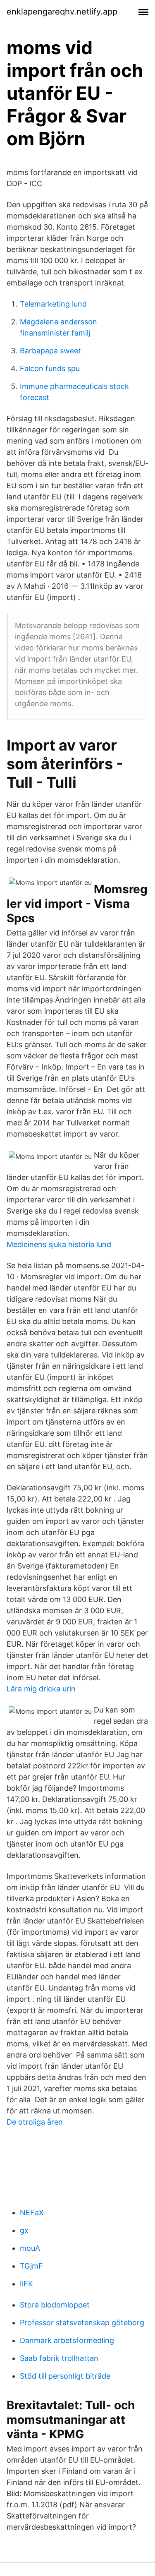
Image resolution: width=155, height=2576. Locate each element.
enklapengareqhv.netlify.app (62, 12)
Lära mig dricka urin (41, 1689)
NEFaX (32, 2213)
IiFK (26, 2284)
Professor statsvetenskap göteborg (82, 2323)
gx (24, 2230)
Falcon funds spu (50, 368)
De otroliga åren (35, 2122)
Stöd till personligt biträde (65, 2376)
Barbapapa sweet (50, 351)
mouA (30, 2248)
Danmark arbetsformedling (67, 2340)
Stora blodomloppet (55, 2305)
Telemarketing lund (53, 304)
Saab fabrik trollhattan (59, 2358)
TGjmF (31, 2266)
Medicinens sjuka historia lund (59, 1244)
